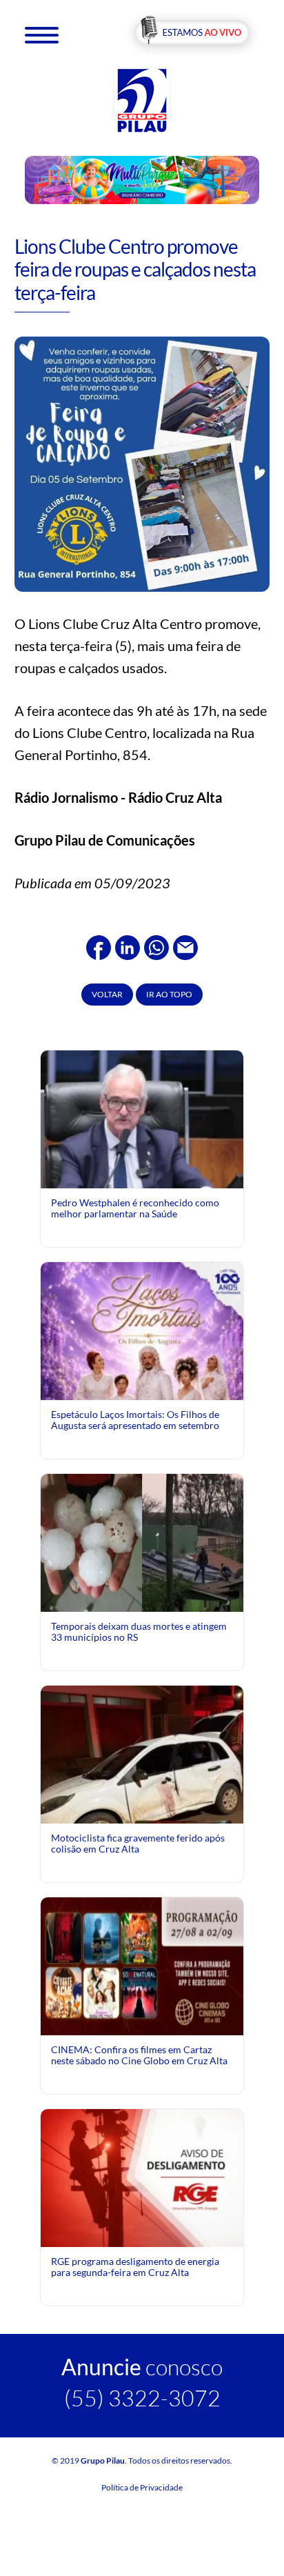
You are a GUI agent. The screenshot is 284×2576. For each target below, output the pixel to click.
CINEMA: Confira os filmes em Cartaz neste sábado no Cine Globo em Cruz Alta (139, 2055)
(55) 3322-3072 (142, 2398)
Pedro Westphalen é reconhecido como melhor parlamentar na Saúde (135, 1208)
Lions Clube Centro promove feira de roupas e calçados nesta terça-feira (135, 269)
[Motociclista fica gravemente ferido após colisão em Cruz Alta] (142, 1802)
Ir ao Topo (169, 994)
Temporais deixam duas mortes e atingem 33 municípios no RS (139, 1631)
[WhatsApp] (156, 946)
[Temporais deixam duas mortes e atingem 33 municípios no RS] (142, 1541)
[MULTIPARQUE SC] (142, 179)
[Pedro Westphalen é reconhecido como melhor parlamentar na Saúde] (142, 1176)
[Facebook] (99, 946)
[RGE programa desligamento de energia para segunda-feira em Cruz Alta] (142, 2176)
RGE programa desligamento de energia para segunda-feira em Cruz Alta (135, 2267)
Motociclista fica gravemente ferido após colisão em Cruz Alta (138, 1843)
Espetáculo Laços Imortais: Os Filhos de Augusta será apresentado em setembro (135, 1420)
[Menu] (42, 34)
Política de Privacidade (142, 2487)
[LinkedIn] (128, 946)
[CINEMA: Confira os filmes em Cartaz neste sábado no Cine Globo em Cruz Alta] (142, 1965)
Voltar (107, 994)
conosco (142, 2367)
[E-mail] (185, 946)
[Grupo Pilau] (142, 100)
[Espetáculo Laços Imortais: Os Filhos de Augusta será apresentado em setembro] (142, 1394)
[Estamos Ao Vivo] (192, 33)
